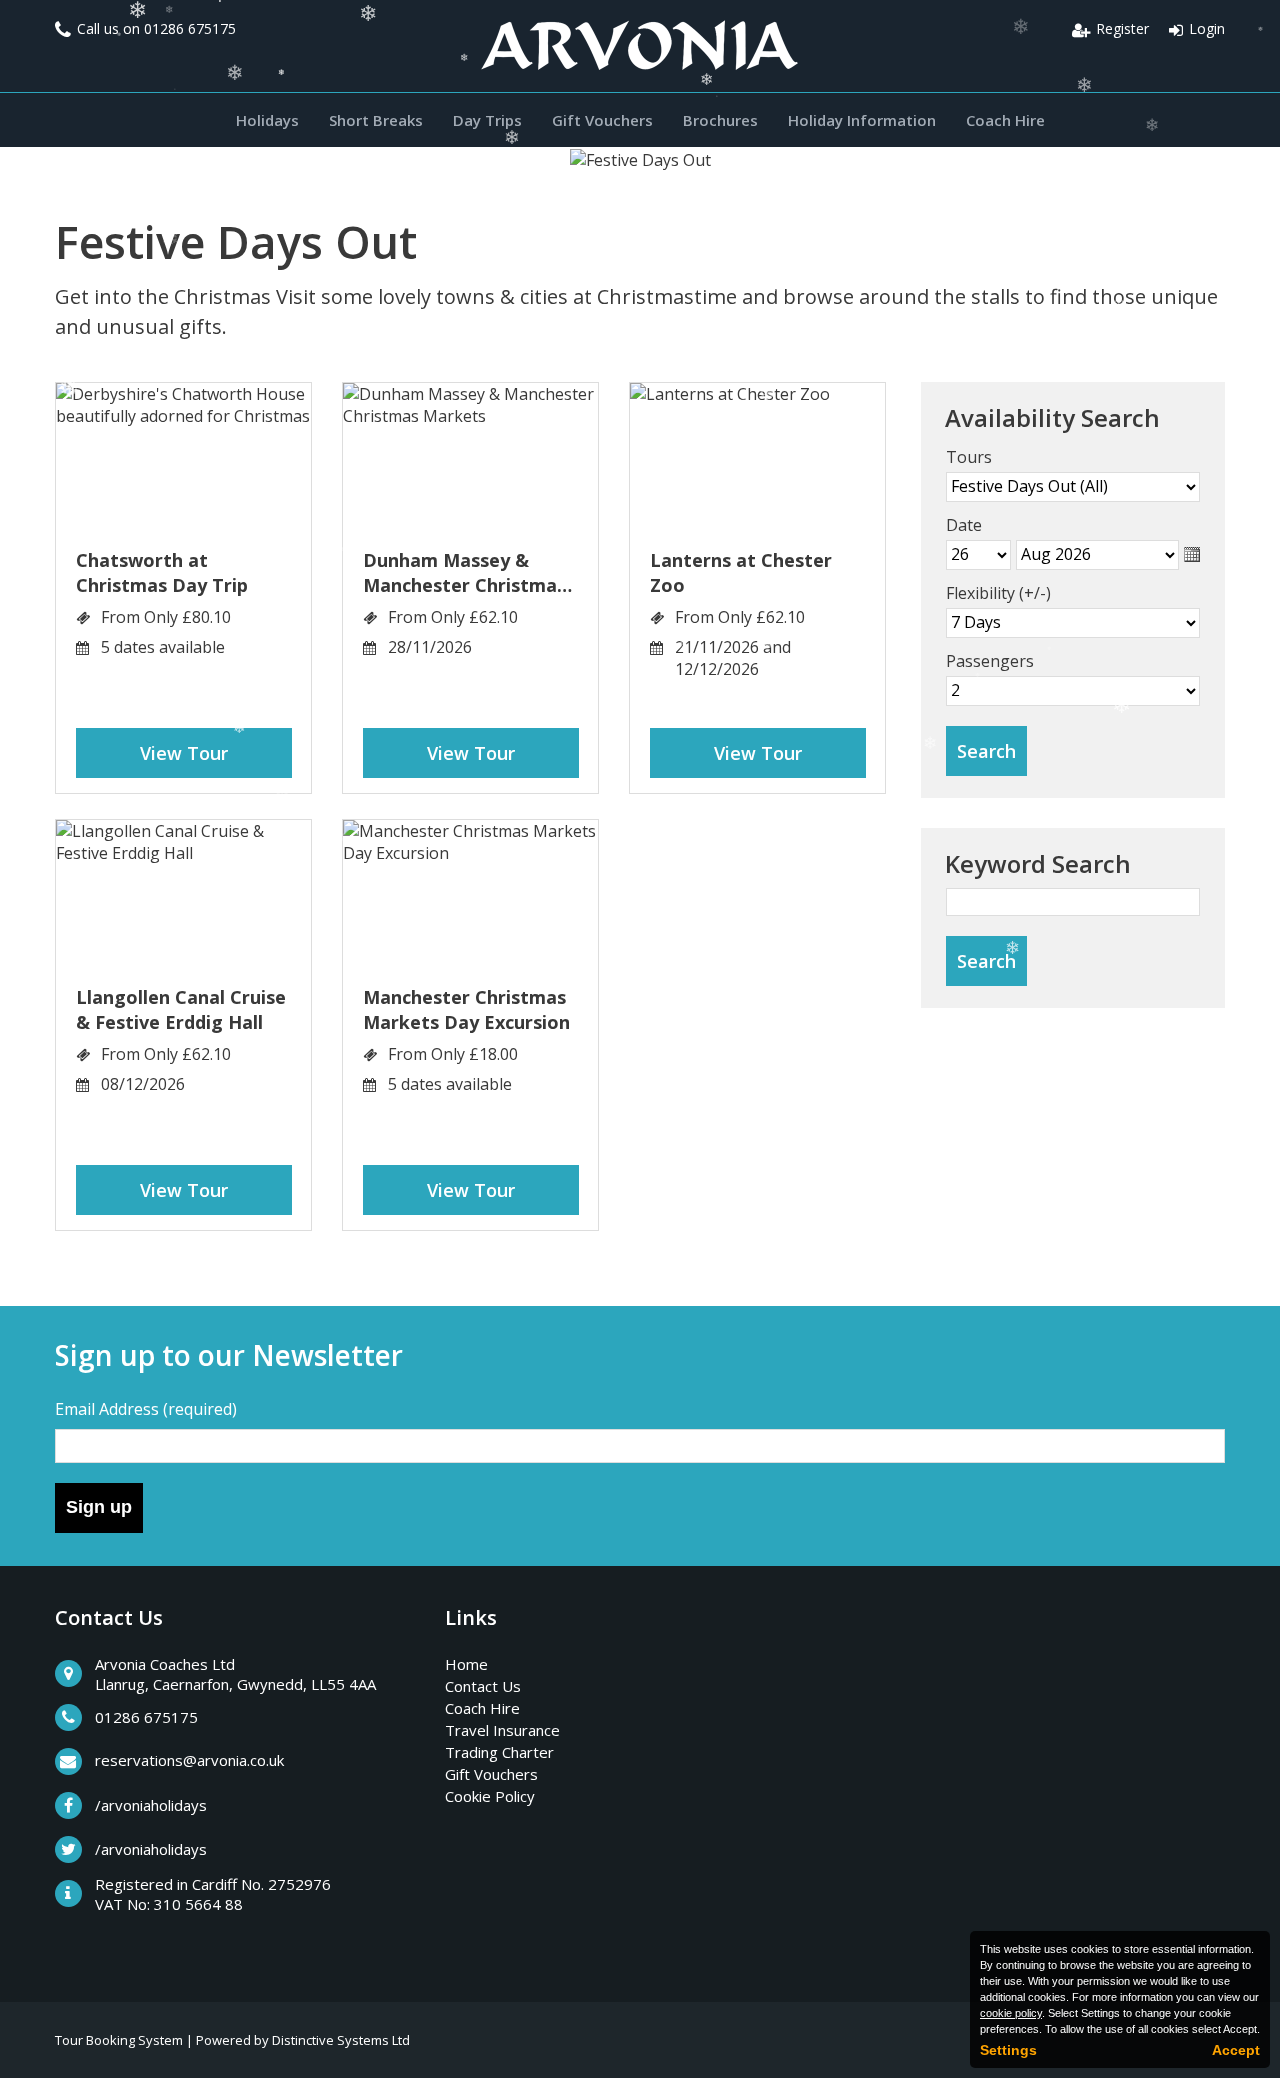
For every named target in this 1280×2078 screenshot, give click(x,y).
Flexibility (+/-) (998, 593)
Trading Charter (499, 1752)
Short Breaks (376, 120)
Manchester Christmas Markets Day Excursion (466, 1009)
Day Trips (487, 120)
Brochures (720, 120)
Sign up (99, 1507)
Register (1122, 28)
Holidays (267, 120)
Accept (1236, 2050)
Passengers (990, 661)
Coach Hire (1005, 120)
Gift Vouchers (602, 120)
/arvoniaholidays (151, 1805)
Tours (969, 457)
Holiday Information (862, 120)
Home (466, 1664)
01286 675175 (190, 28)
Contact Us (483, 1686)
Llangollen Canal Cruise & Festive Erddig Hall (181, 1009)
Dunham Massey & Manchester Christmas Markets (464, 573)
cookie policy (1011, 2013)
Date (964, 525)
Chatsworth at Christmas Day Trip (162, 572)
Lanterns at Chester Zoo (741, 572)
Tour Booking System (119, 2040)
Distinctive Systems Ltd (341, 2040)
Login (1207, 28)
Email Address (146, 1409)
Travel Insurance (502, 1730)
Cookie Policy (490, 1796)
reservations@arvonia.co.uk (189, 1760)
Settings (1008, 2050)
